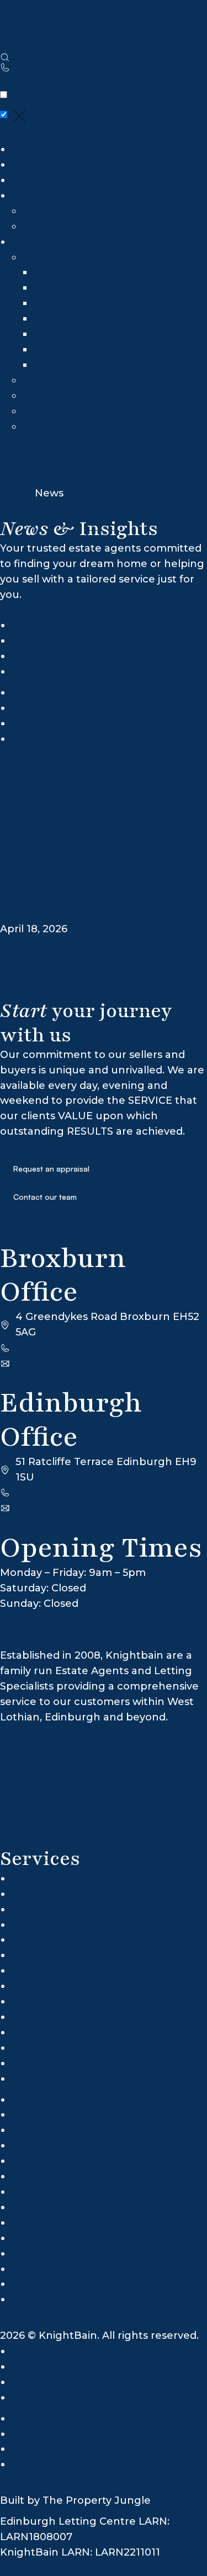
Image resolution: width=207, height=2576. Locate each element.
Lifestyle (32, 656)
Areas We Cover (63, 257)
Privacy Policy (47, 2366)
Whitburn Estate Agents (97, 334)
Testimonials (54, 411)
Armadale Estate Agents (74, 2017)
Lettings (33, 671)
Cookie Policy (45, 2382)
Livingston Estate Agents (98, 272)
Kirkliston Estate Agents (73, 2063)
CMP (23, 2397)
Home (16, 493)
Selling (28, 180)
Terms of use (45, 2351)
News (36, 426)
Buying (30, 164)
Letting (30, 195)
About (27, 242)
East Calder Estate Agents (78, 2048)
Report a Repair (63, 226)
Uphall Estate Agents (66, 2078)
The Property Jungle (97, 2500)
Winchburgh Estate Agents (105, 287)
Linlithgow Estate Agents (99, 303)
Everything (39, 625)
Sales (24, 1894)
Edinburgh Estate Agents (99, 318)
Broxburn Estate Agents (96, 349)
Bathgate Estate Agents (96, 365)
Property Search (54, 149)
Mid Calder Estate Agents (77, 2032)
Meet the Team (62, 396)
